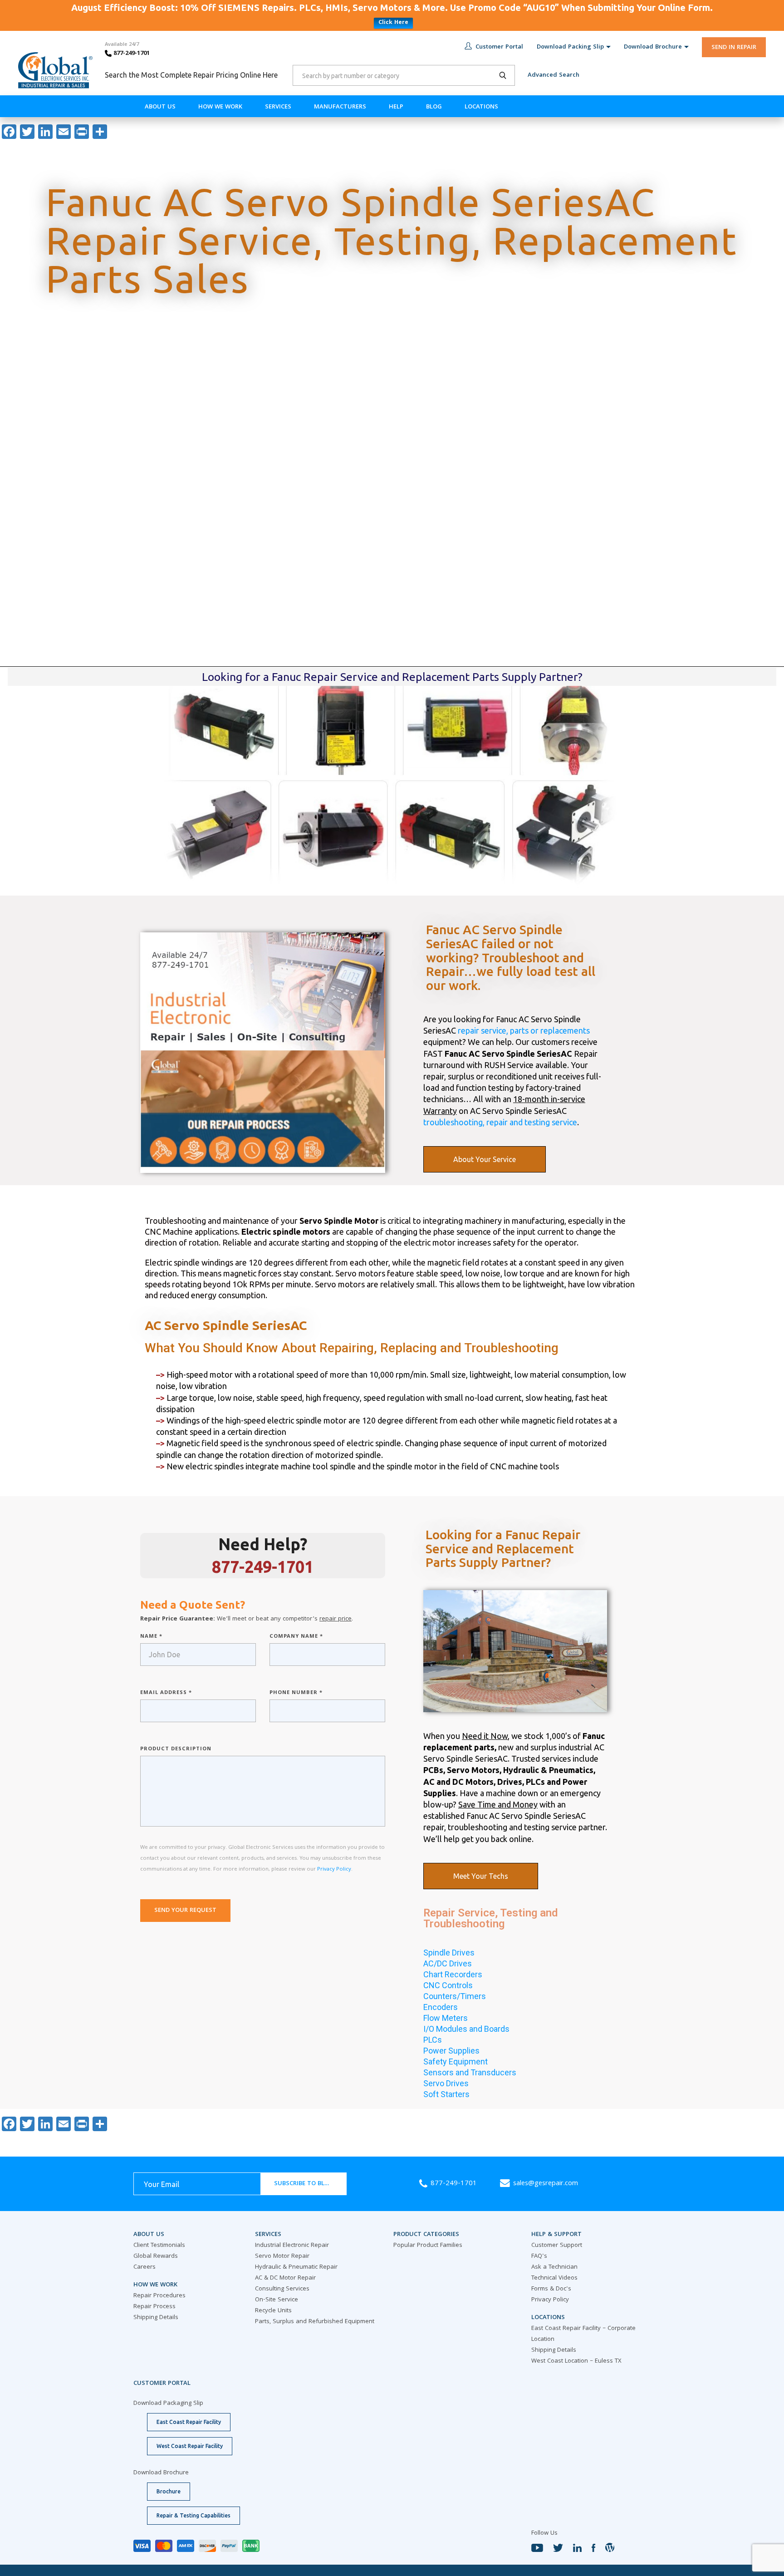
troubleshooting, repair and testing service (500, 1122)
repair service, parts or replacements (524, 1030)
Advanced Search (554, 75)
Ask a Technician (554, 2267)
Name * (151, 1637)
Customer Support (557, 2246)
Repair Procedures (159, 2296)
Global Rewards (156, 2256)
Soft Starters (446, 2094)
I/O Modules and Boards (466, 2029)
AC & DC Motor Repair (285, 2278)
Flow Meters (446, 2018)
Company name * (296, 1637)
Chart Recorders (453, 1974)
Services (278, 107)
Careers (145, 2267)
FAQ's (539, 2256)
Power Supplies (451, 2051)
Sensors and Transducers (470, 2072)
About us (160, 107)
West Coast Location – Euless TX (576, 2361)
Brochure (169, 2491)
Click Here (393, 23)
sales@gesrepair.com (546, 2184)
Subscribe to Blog (304, 2184)
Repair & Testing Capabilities (194, 2515)
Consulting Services (282, 2289)
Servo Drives (446, 2083)
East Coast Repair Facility (189, 2422)
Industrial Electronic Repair (292, 2246)
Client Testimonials (159, 2246)
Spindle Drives (449, 1953)
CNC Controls (448, 1985)
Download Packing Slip (570, 47)
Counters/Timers (455, 1996)
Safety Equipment (456, 2061)
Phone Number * (296, 1693)
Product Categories (426, 2235)
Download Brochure (653, 47)
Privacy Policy (334, 1869)
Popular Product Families (428, 2246)
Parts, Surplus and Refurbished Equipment (315, 2322)
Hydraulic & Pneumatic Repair (296, 2267)
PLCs (433, 2040)
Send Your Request (185, 1911)
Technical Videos (554, 2278)
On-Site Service (277, 2300)
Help (396, 107)
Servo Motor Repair (282, 2256)
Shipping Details (156, 2318)
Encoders (441, 2007)
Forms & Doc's (551, 2289)
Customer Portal (499, 47)
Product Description (176, 1749)
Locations (481, 107)
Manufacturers (340, 107)
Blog (434, 107)
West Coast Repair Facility (190, 2446)
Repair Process (154, 2307)
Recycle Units (273, 2311)
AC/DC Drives (448, 1963)
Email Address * (166, 1693)
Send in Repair (734, 48)
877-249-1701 (131, 54)
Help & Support (556, 2235)
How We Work (220, 107)
